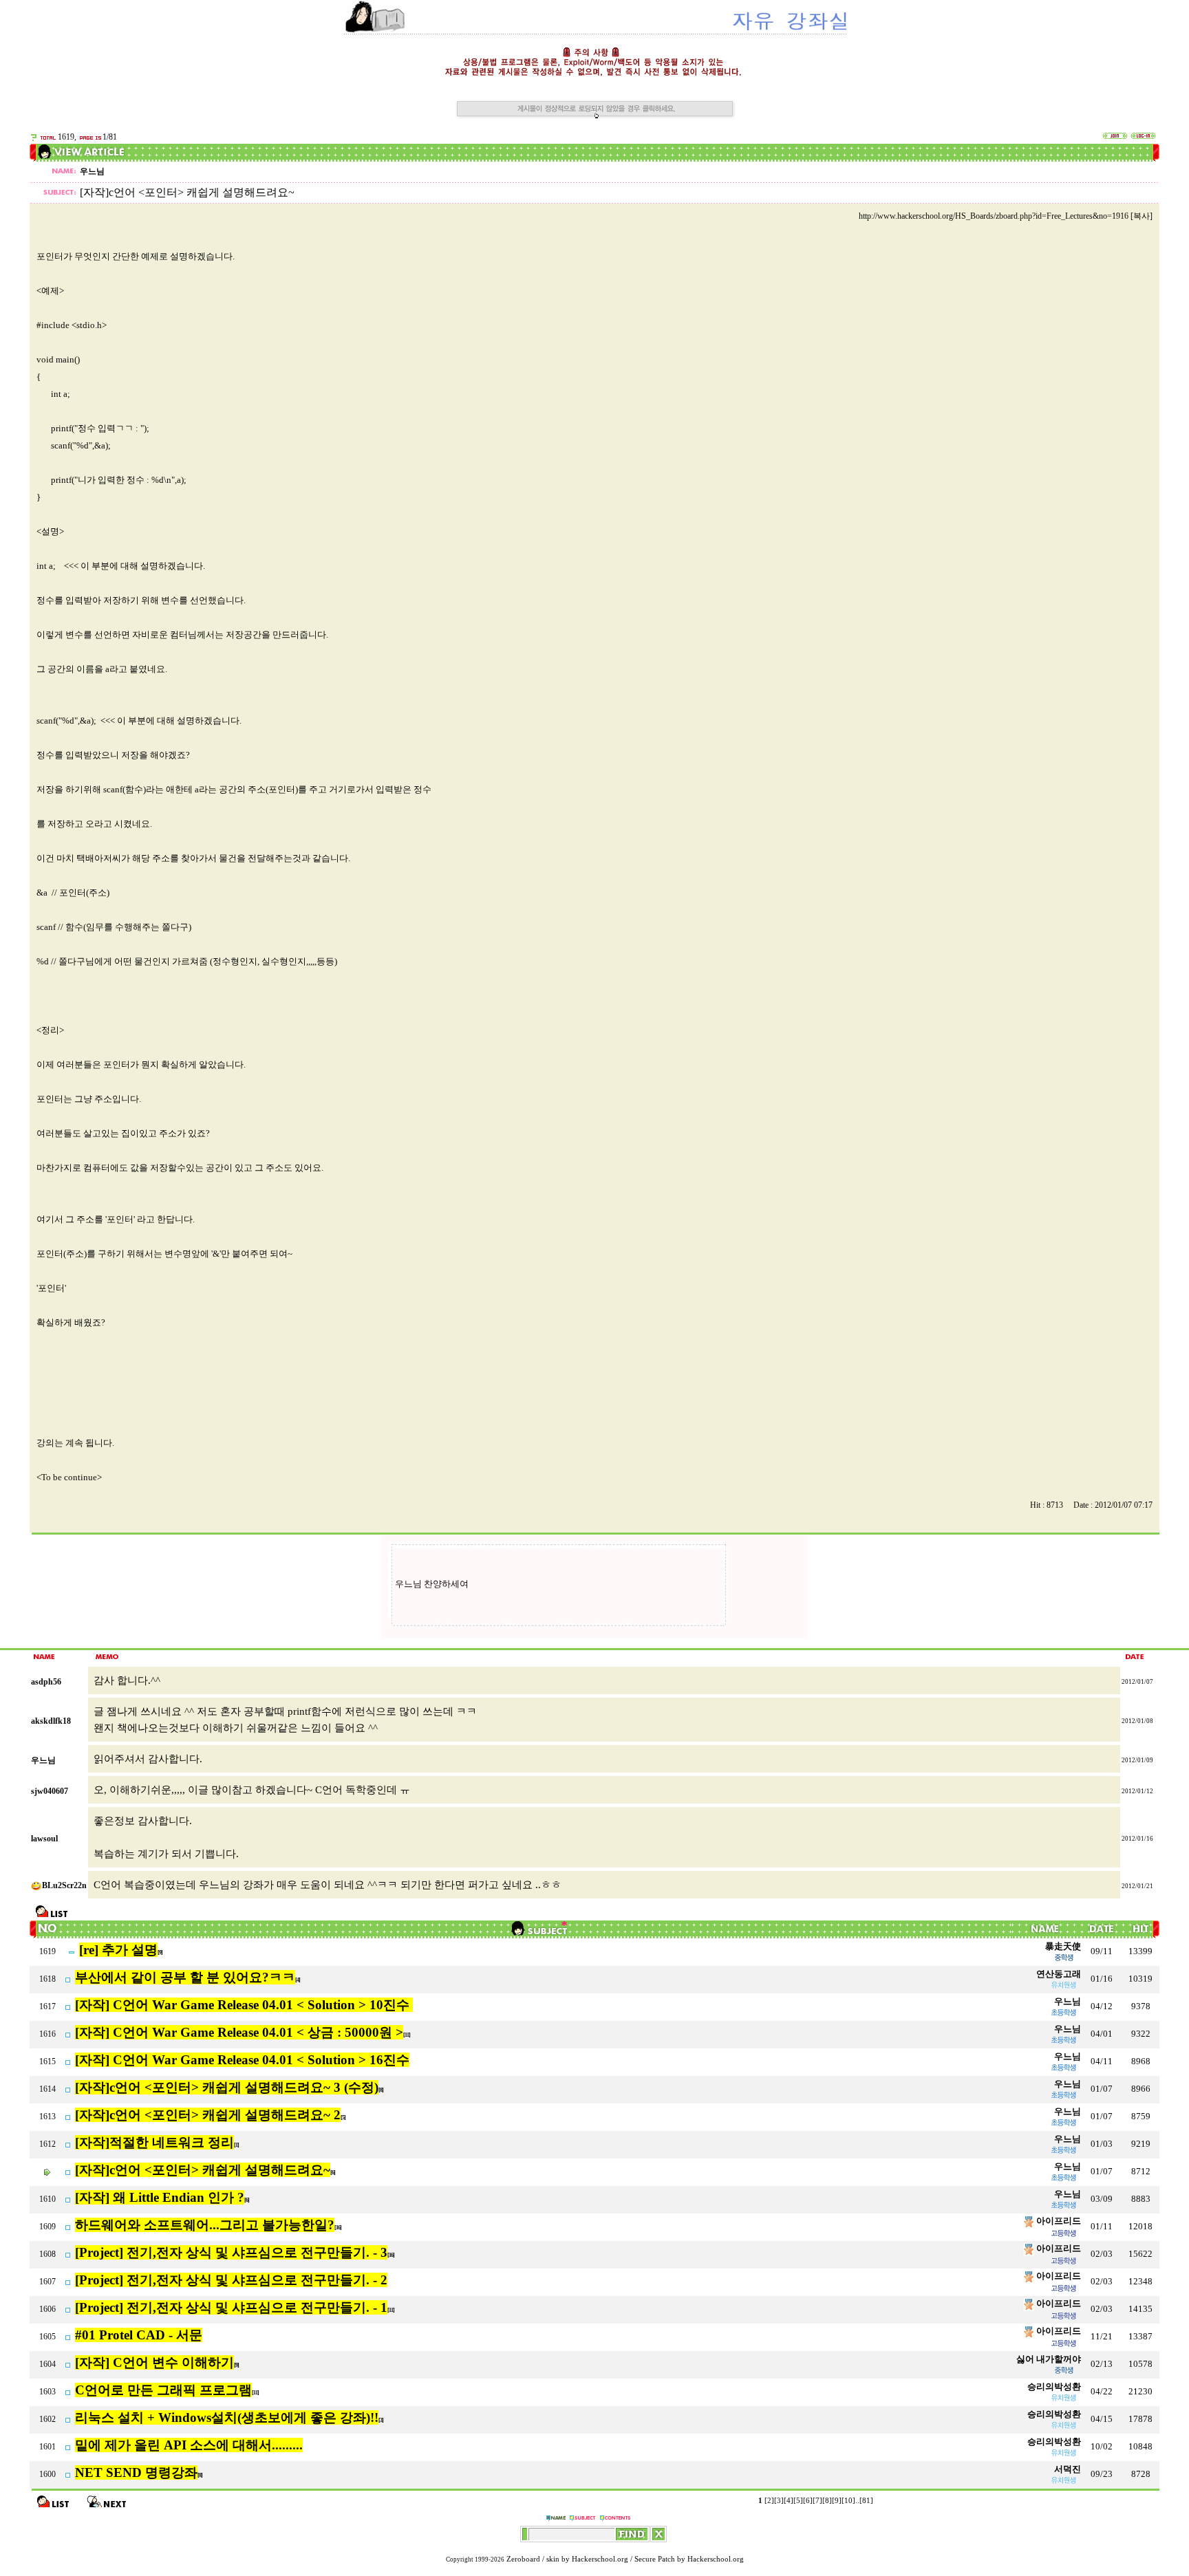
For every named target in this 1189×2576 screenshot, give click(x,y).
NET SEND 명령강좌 (136, 2472)
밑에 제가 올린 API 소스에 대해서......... (189, 2445)
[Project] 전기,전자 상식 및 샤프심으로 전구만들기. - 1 (231, 2307)
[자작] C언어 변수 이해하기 (154, 2362)
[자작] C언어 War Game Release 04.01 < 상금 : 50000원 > (239, 2032)
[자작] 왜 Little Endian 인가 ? (160, 2197)
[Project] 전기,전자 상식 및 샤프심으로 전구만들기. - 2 (231, 2280)
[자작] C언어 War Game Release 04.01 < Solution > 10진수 (244, 2005)
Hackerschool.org (600, 2559)
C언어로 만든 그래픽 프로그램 (163, 2390)
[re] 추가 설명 (118, 1950)
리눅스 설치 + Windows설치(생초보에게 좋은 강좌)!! (227, 2417)
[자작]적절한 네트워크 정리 (154, 2142)
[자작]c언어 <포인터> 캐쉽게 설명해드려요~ (203, 2170)
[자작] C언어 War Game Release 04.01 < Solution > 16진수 (242, 2060)
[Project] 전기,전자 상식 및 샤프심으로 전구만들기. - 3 (231, 2252)
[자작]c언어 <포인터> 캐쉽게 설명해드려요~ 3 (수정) (227, 2087)
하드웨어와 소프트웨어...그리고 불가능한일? (205, 2225)
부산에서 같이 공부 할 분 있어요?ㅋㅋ (185, 1977)
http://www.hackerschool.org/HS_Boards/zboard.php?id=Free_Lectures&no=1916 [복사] (1006, 216)
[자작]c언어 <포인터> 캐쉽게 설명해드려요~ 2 (208, 2115)
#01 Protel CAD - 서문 (139, 2335)
